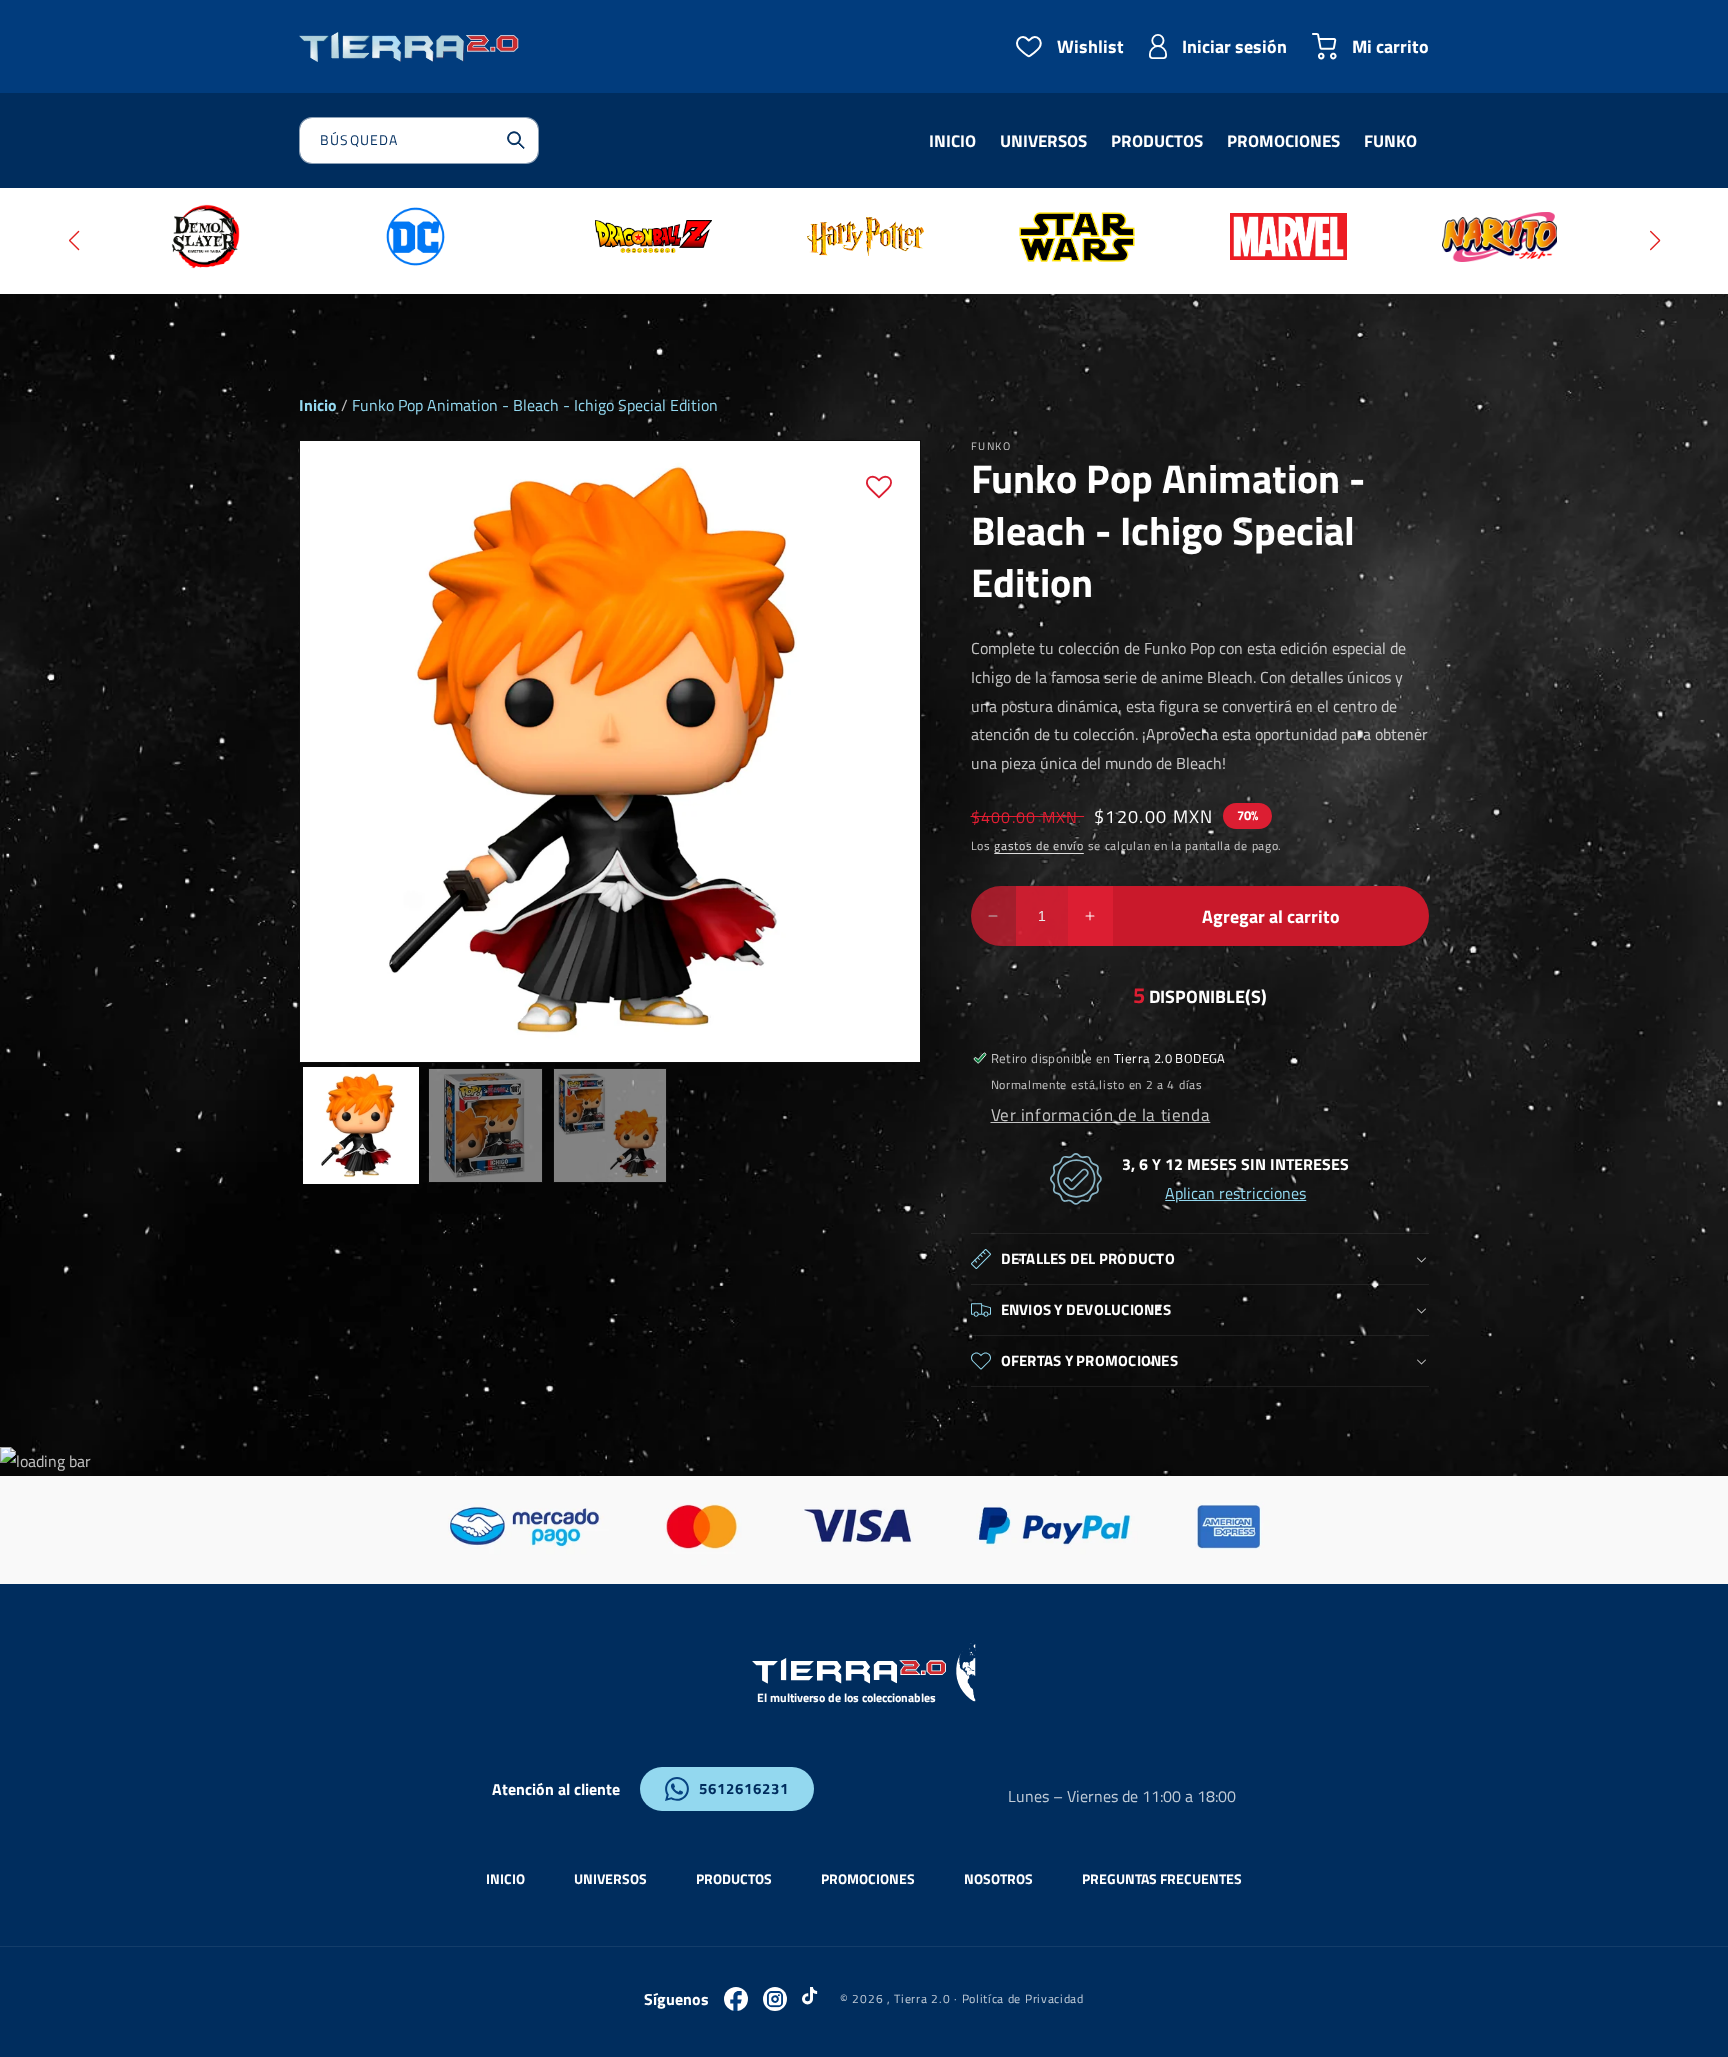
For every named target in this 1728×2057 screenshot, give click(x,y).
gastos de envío (1039, 845)
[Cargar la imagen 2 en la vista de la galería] (485, 1125)
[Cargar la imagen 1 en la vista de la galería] (361, 1125)
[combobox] (419, 140)
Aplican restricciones (1235, 1193)
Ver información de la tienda (1101, 1114)
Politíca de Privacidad (1023, 1998)
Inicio (318, 405)
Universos (610, 1878)
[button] (73, 241)
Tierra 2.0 (922, 1998)
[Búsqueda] (516, 140)
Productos (734, 1878)
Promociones (868, 1878)
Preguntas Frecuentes (1162, 1878)
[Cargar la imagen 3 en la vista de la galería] (610, 1125)
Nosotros (998, 1878)
